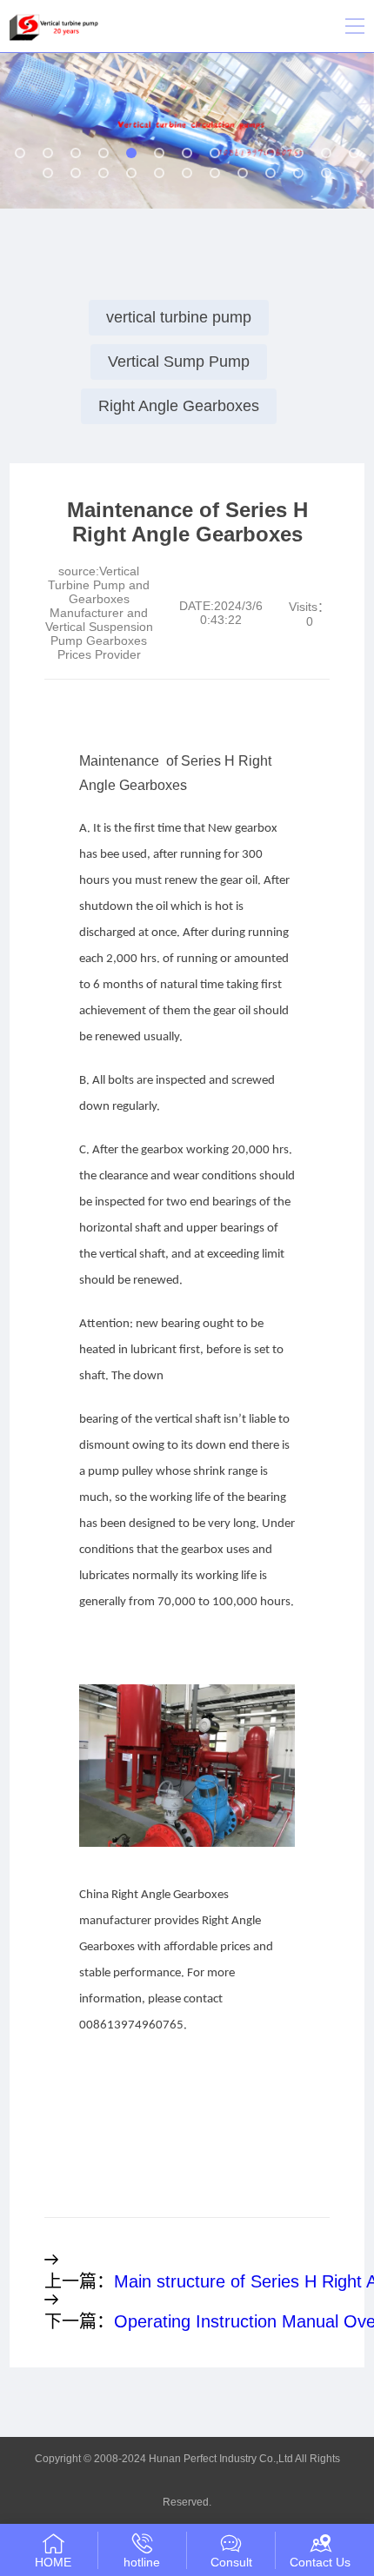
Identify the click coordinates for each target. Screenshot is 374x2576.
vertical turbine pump (179, 317)
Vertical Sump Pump (179, 362)
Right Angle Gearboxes (179, 406)
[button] (20, 153)
